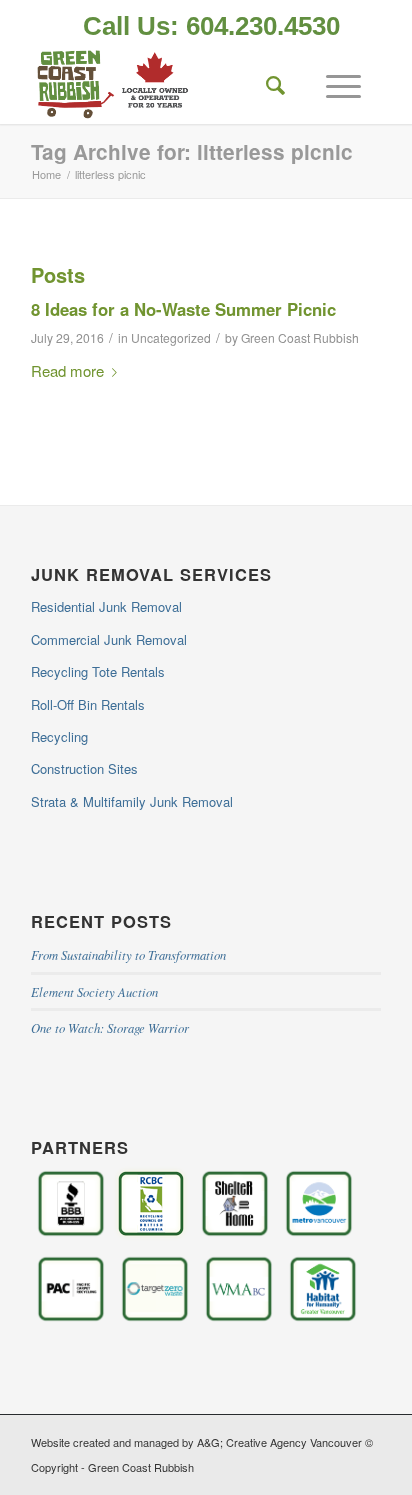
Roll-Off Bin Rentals (88, 704)
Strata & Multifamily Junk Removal (132, 801)
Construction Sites (84, 768)
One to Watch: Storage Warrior (110, 1027)
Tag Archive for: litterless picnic (192, 151)
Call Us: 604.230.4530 (211, 26)
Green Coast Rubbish (300, 337)
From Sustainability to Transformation (128, 954)
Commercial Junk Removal (109, 639)
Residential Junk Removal (106, 606)
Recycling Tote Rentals (98, 671)
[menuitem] (211, 28)
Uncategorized (171, 337)
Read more (67, 370)
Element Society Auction (94, 991)
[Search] (266, 84)
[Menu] (333, 84)
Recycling (59, 736)
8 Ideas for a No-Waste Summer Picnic (183, 309)
